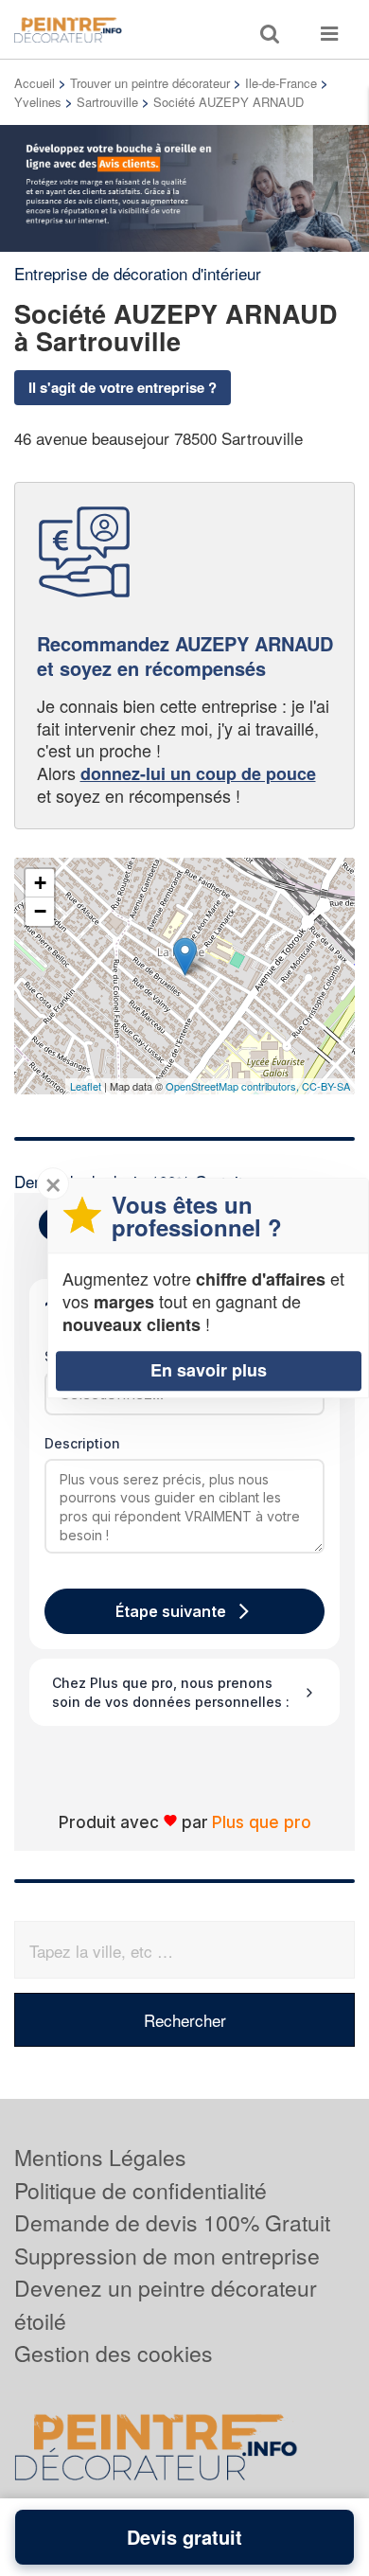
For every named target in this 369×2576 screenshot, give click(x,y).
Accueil (35, 83)
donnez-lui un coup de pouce (198, 773)
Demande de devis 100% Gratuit (172, 2222)
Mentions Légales (100, 2157)
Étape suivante (171, 1611)
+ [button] (40, 883)
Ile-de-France (281, 83)
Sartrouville (107, 102)
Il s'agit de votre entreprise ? (123, 387)
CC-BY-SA (326, 1086)
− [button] (40, 911)
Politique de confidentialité (141, 2190)
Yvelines (38, 102)
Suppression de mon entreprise (167, 2256)
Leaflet (86, 1086)
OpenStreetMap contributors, (234, 1086)
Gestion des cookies (114, 2353)
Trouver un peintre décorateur (150, 83)
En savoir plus (209, 1370)
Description (82, 1443)
